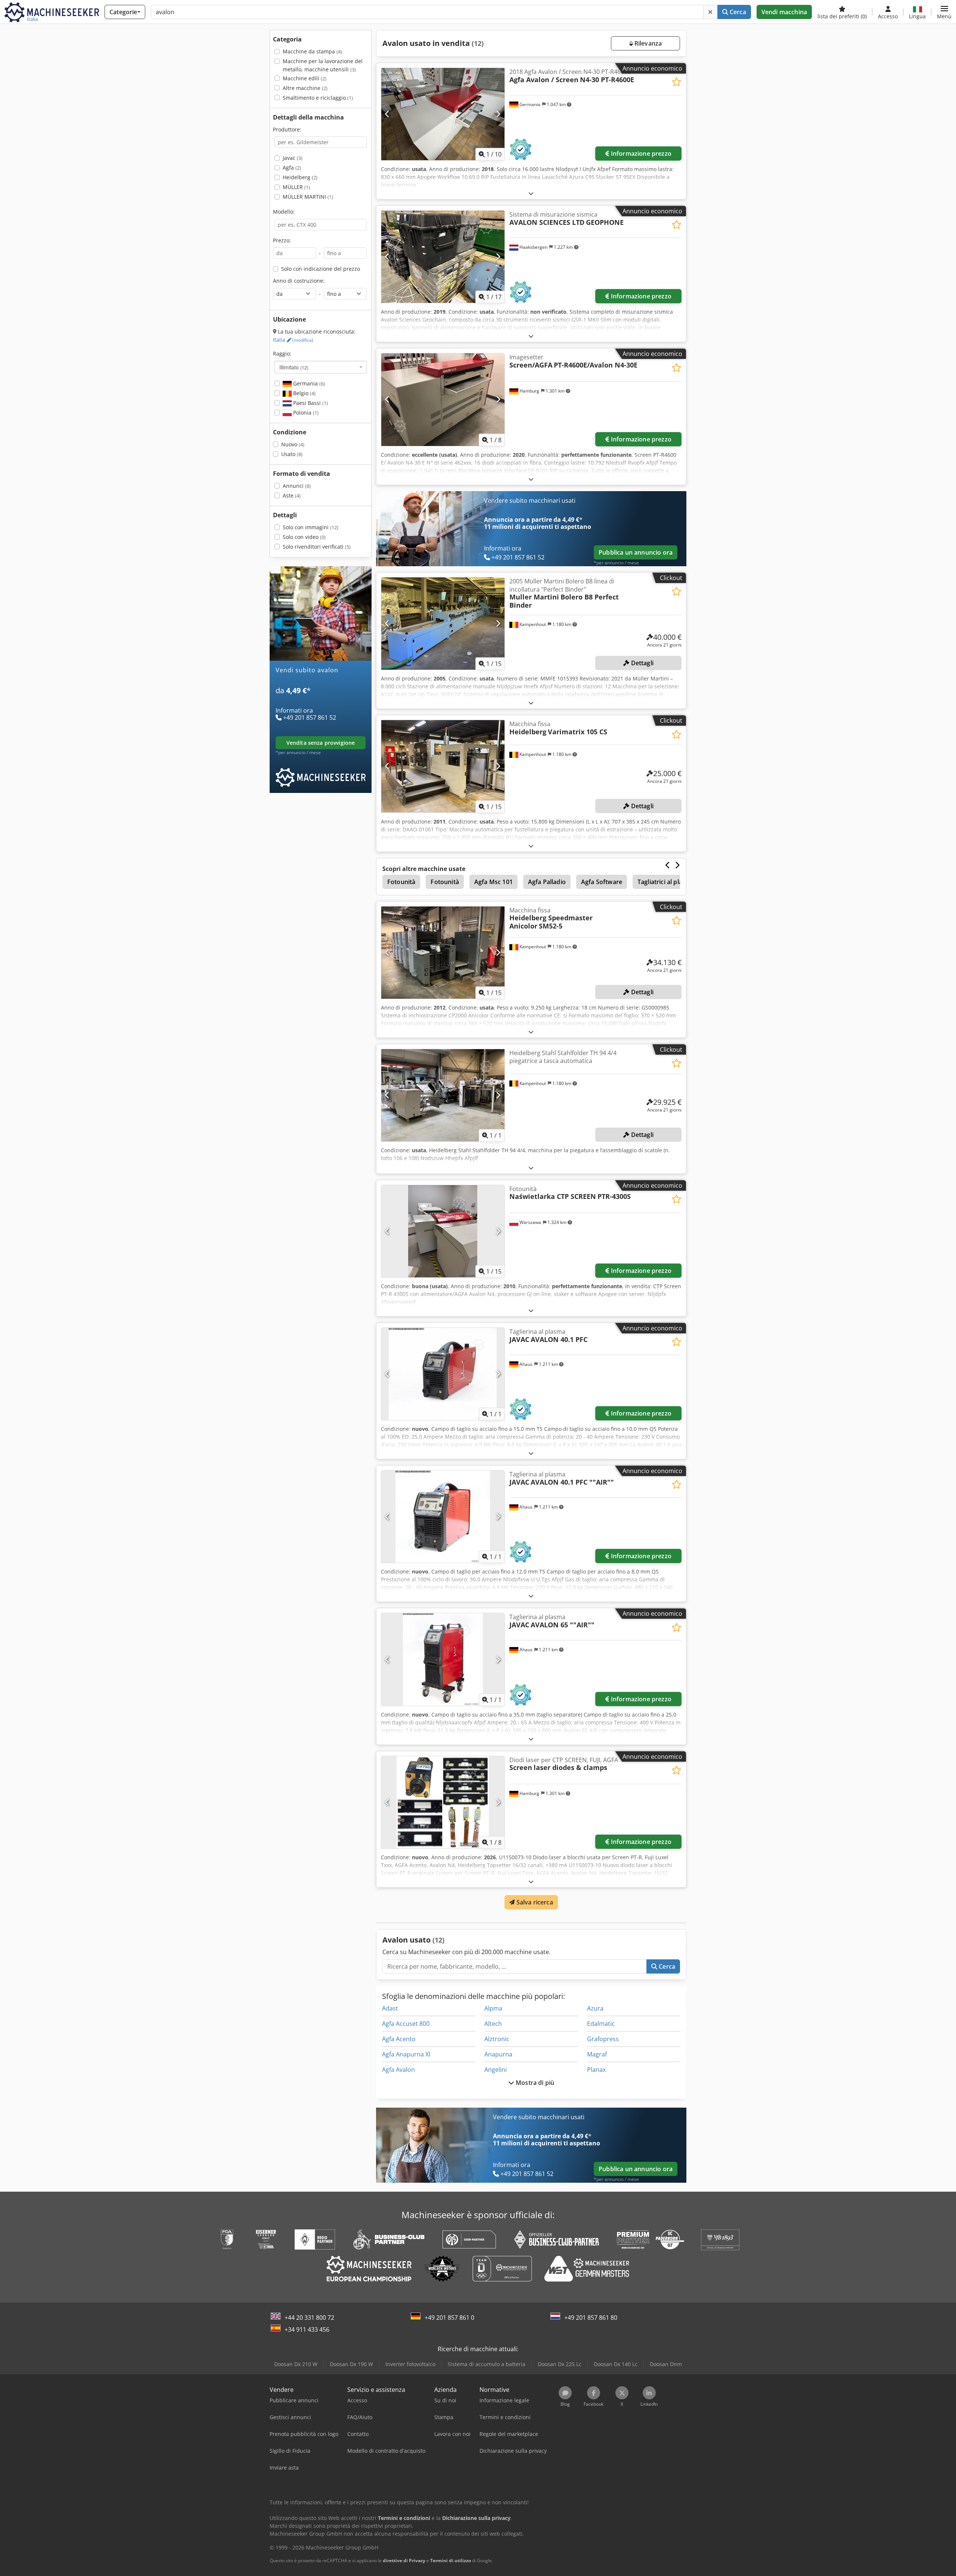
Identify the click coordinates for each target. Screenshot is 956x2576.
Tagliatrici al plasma (666, 882)
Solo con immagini (311, 527)
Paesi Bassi (310, 403)
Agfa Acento (399, 2039)
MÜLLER (296, 187)
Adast (390, 2008)
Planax (596, 2070)
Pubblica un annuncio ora (636, 552)
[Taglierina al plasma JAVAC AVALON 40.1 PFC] (443, 1374)
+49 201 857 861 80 (591, 2318)
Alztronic (497, 2039)
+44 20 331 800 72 (309, 2318)
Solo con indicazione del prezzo (321, 269)
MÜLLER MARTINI (308, 197)
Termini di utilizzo (451, 2560)
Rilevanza (648, 43)
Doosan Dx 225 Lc (560, 2364)
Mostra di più (534, 2083)
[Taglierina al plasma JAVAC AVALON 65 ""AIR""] (443, 1659)
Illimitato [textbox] (294, 367)
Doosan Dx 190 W (351, 2364)
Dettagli (642, 663)
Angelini (496, 2070)
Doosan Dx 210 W (296, 2364)
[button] (944, 12)
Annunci (297, 486)
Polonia (305, 413)
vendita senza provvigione (321, 743)
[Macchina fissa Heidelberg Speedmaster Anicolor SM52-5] (443, 953)
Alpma (493, 2008)
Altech (493, 2024)
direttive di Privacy (404, 2560)
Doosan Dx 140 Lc (616, 2364)
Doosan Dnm (666, 2364)
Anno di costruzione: (299, 281)
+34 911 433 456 (307, 2329)
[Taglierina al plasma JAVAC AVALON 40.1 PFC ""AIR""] (443, 1517)
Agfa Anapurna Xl (406, 2054)
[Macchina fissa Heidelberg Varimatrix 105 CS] (443, 766)
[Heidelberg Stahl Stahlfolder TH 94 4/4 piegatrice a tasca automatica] (443, 1095)
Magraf (597, 2054)
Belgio (304, 393)
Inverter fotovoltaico (410, 2364)
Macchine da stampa (312, 51)
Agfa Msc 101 (493, 882)
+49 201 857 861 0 (449, 2318)
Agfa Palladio (547, 882)
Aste (292, 495)
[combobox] (321, 367)
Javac (293, 158)
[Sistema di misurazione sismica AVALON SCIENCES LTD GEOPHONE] (443, 257)
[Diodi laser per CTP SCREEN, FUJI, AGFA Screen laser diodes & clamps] (443, 1802)
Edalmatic (601, 2024)
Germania (308, 383)
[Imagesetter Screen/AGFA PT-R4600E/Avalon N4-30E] (443, 399)
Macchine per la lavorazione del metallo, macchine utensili (323, 65)
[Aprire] (531, 193)
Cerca (737, 12)
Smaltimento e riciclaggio (318, 98)
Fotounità (401, 882)
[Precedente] (387, 114)
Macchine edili (305, 78)
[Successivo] (498, 114)
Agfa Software (602, 882)
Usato (292, 454)
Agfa (292, 168)
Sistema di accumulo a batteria (487, 2364)
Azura (595, 2008)
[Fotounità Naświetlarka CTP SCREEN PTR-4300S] (443, 1231)
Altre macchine (305, 88)
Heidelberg (300, 177)
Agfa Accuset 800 (406, 2024)
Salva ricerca (534, 1902)
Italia (293, 340)
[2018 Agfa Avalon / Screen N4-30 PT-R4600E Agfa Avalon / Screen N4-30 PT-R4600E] (443, 114)
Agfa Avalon (398, 2070)
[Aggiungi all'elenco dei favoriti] (676, 82)
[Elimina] (710, 12)
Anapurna (498, 2054)
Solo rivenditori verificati (317, 547)
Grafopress (603, 2039)
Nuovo (293, 444)
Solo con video (304, 537)
